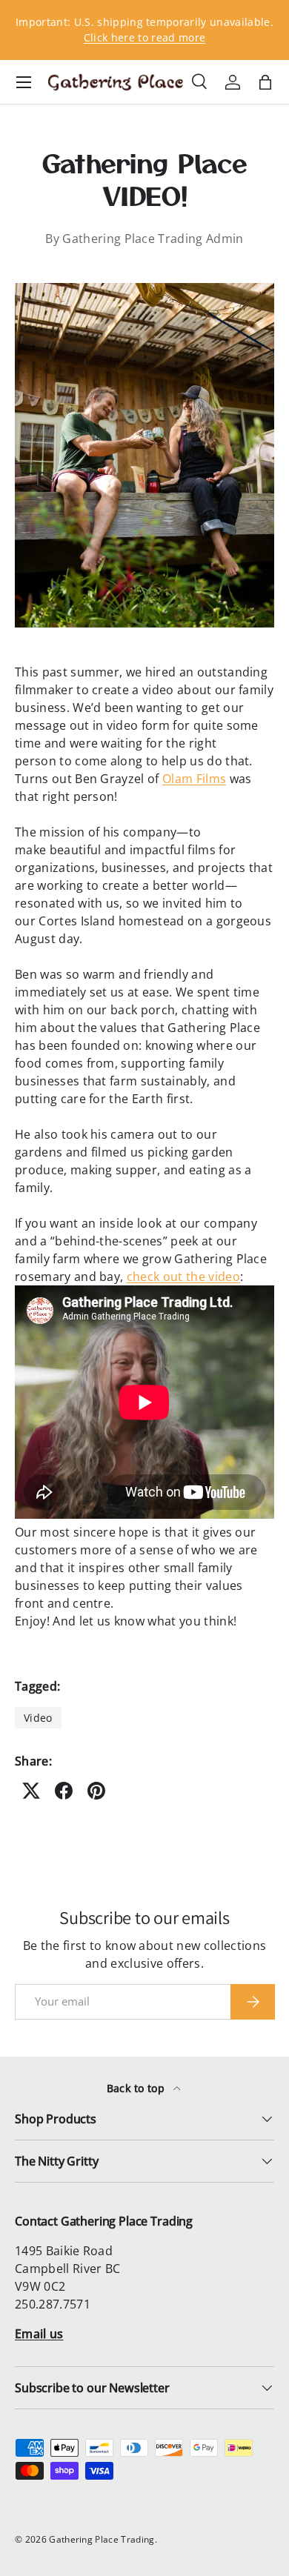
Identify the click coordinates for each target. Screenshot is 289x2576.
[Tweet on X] (31, 1791)
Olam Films (194, 779)
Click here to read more (144, 37)
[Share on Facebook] (64, 1791)
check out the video (183, 1277)
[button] (265, 82)
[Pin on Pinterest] (96, 1791)
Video (38, 1718)
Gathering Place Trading (102, 2539)
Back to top (137, 2088)
